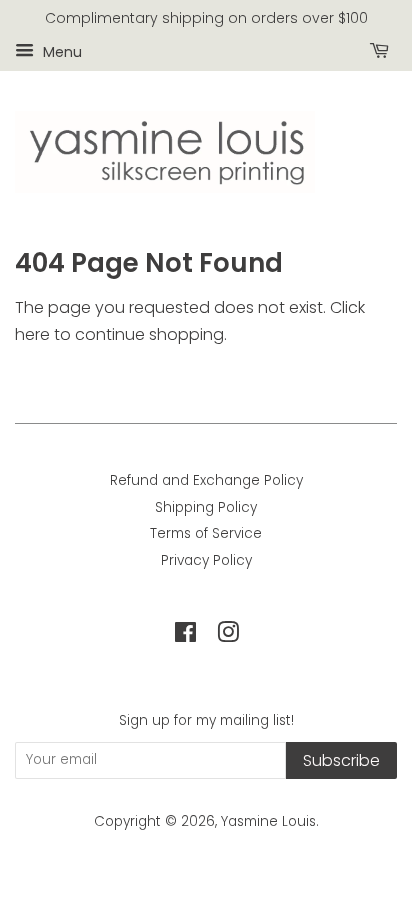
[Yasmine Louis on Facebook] (185, 636)
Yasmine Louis (268, 821)
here (32, 334)
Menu (60, 51)
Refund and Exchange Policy (206, 480)
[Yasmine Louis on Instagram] (228, 636)
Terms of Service (206, 533)
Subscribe (341, 760)
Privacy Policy (206, 560)
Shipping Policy (206, 507)
